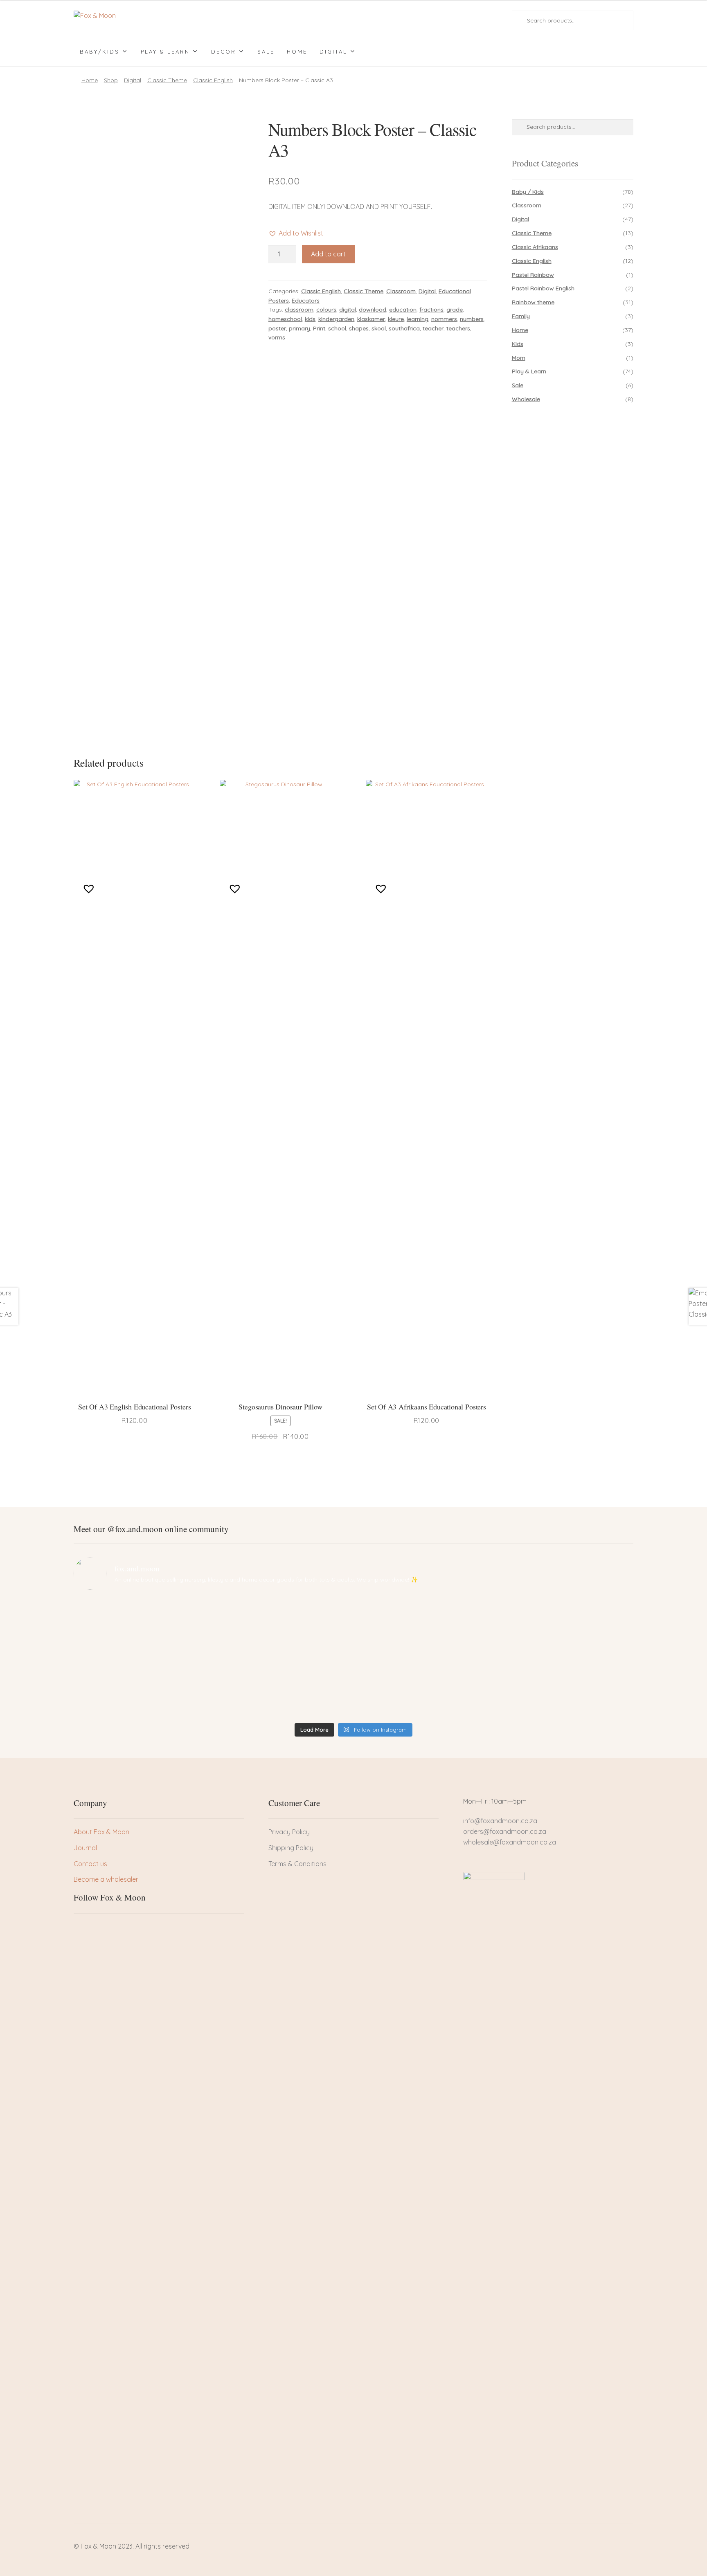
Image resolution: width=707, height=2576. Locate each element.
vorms (277, 337)
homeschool (285, 319)
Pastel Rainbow (533, 275)
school (337, 328)
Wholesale (526, 399)
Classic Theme (167, 80)
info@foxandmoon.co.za (501, 1821)
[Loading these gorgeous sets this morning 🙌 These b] (565, 1616)
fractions (431, 310)
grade (455, 310)
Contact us (90, 1864)
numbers (472, 319)
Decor (224, 52)
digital (348, 310)
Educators (306, 301)
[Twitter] (94, 1928)
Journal (85, 1848)
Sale (266, 52)
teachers (458, 328)
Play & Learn (165, 52)
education (403, 310)
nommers (444, 319)
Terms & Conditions (297, 1864)
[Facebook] (80, 1928)
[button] (296, 233)
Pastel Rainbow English (543, 288)
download (373, 310)
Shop (111, 80)
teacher (433, 328)
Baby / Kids (528, 192)
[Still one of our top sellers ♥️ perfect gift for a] (424, 1616)
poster (277, 328)
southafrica (404, 328)
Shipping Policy (291, 1848)
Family (521, 316)
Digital (333, 52)
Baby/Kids (100, 52)
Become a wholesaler (106, 1879)
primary (299, 328)
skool (379, 328)
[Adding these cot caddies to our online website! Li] (142, 1616)
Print (319, 328)
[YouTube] (122, 1928)
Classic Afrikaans (535, 247)
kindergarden (336, 319)
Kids (518, 344)
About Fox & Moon (101, 1832)
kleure (396, 319)
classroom (299, 310)
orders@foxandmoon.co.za (505, 1831)
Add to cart (328, 254)
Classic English (213, 80)
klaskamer (371, 319)
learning (418, 319)
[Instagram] (108, 1928)
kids (310, 319)
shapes (359, 328)
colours (326, 310)
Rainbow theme (533, 302)
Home (297, 52)
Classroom (401, 291)
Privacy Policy (289, 1832)
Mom (519, 358)
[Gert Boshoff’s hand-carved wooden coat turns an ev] (283, 1658)
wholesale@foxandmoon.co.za (510, 1842)
